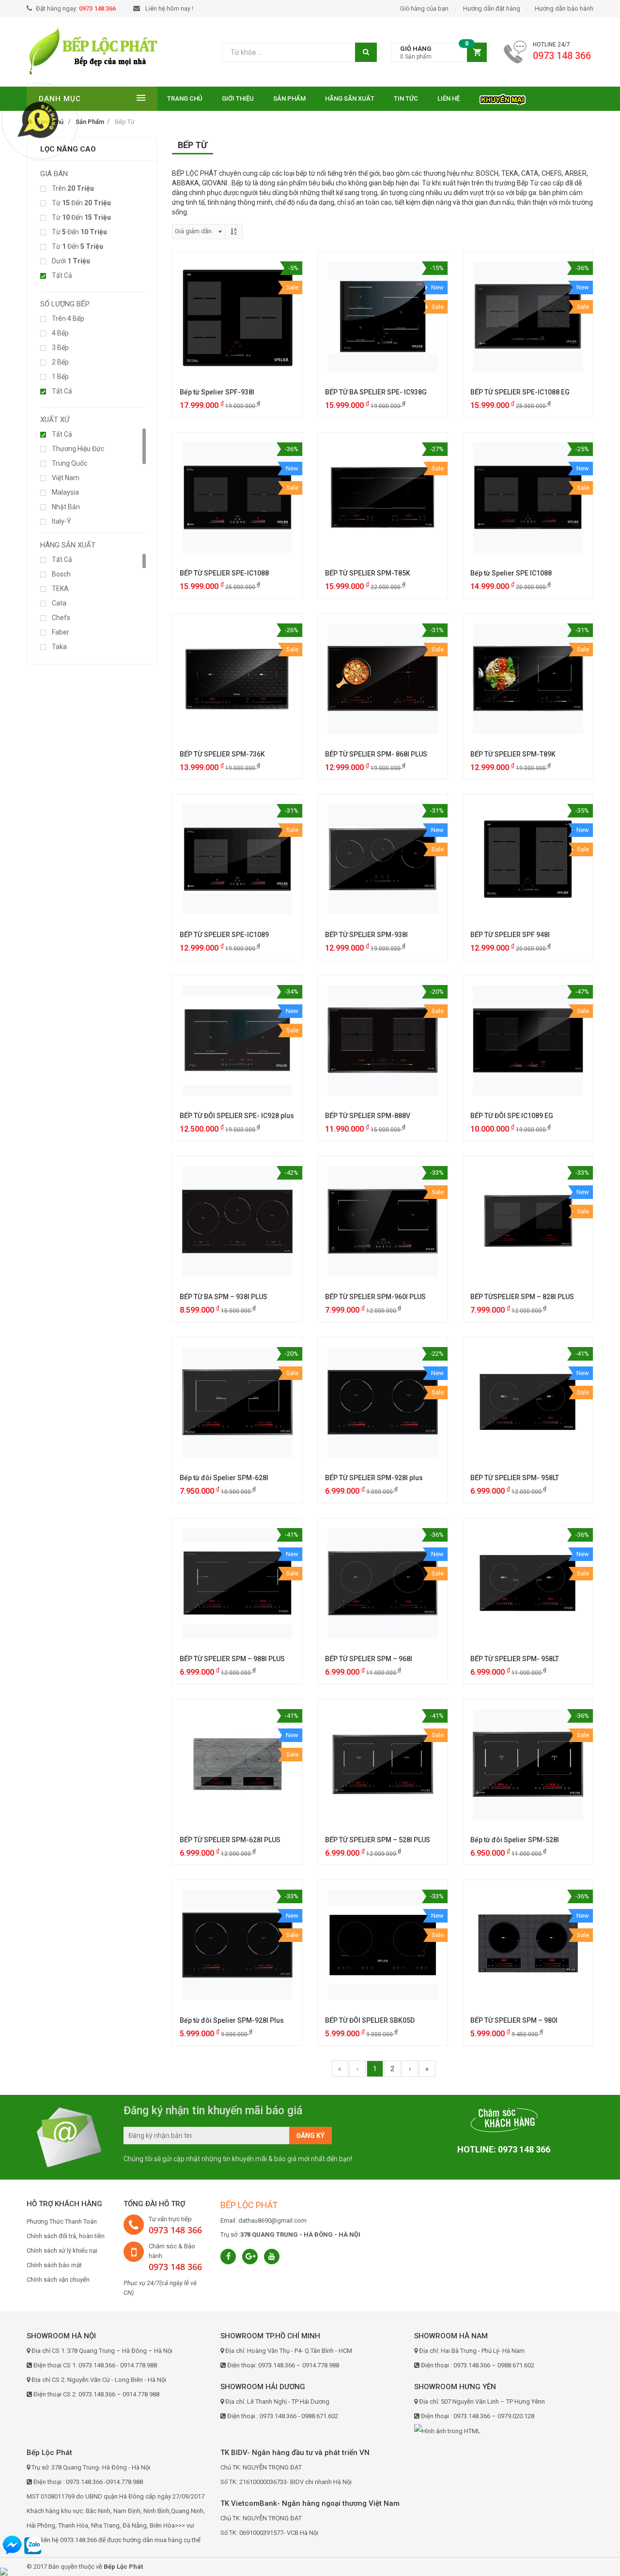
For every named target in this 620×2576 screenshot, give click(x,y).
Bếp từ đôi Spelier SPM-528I (515, 1840)
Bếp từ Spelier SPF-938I (217, 392)
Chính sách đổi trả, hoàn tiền (66, 2236)
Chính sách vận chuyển (58, 2280)
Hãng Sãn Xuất (350, 98)
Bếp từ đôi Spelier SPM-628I (224, 1478)
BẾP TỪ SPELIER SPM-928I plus (374, 1478)
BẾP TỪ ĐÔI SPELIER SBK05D (370, 2020)
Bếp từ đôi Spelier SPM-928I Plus (232, 2020)
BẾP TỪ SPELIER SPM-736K (222, 754)
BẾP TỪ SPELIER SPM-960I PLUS (375, 1297)
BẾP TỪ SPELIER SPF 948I (510, 935)
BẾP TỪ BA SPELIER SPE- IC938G (376, 392)
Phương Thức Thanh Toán (62, 2221)
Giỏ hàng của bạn (424, 8)
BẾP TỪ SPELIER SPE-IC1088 (224, 573)
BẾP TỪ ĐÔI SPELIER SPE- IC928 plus (237, 1116)
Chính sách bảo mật (54, 2265)
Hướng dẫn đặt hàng (492, 8)
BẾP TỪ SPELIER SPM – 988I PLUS (232, 1659)
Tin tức (406, 98)
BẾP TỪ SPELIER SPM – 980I (514, 2020)
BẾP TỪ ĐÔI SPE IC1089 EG (512, 1116)
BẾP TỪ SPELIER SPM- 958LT (515, 1478)
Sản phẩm (289, 98)
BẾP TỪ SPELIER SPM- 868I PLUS (376, 754)
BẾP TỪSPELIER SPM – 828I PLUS (522, 1297)
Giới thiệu (238, 98)
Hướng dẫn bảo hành (564, 8)
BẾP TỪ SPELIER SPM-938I (366, 935)
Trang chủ (185, 98)
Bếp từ (125, 122)
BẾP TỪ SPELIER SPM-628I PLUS (230, 1840)
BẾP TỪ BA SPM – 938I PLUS (224, 1297)
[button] (439, 53)
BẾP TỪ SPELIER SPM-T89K (513, 754)
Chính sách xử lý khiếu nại (62, 2250)
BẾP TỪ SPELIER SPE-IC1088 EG (520, 392)
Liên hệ (449, 98)
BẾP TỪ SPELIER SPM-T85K (368, 573)
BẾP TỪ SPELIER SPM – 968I (369, 1659)
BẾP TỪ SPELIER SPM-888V (368, 1116)
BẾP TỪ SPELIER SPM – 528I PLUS (378, 1840)
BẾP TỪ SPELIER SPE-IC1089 (224, 935)
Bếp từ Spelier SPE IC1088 (511, 573)
